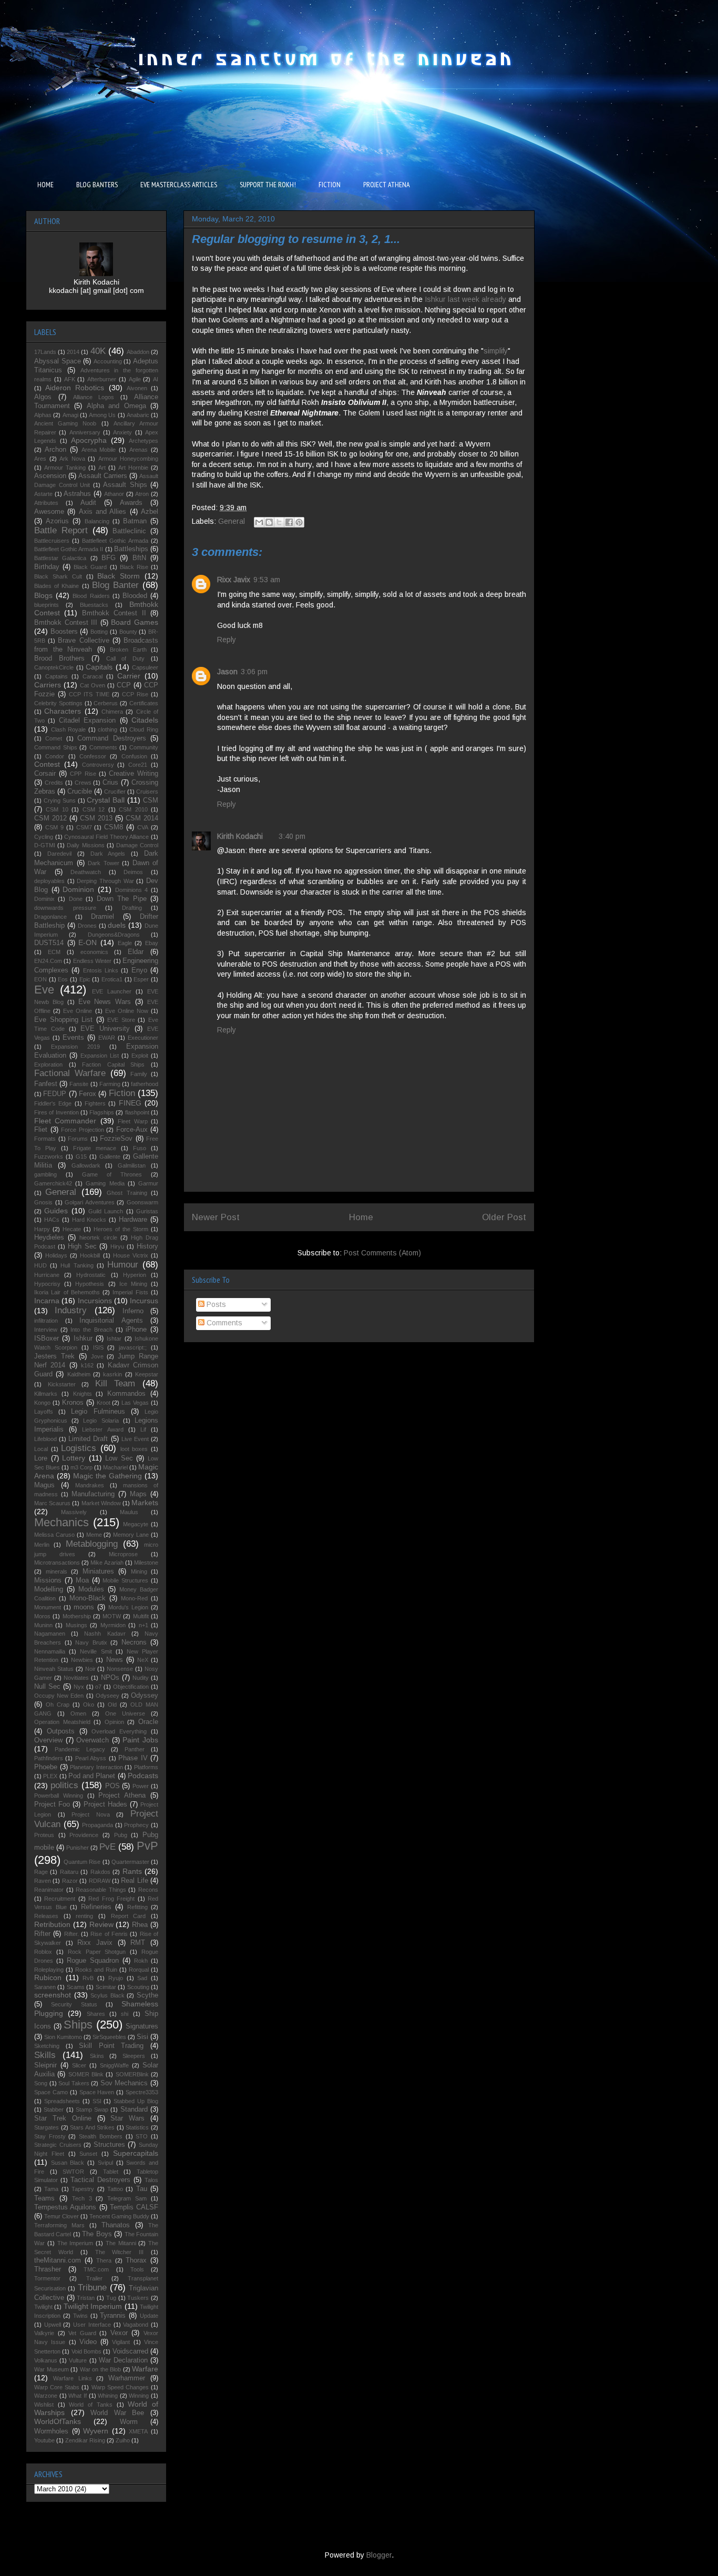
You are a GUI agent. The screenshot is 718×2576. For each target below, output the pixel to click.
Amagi (70, 415)
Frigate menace (95, 1148)
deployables (49, 881)
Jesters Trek (54, 1356)
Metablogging (92, 1544)
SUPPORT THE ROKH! (268, 185)
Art (102, 468)
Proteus (44, 1835)
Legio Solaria (101, 1421)
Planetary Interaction (96, 1767)
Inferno (133, 1311)
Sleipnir (45, 2065)
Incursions (95, 1301)
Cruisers (147, 792)
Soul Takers (74, 2083)
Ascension (50, 476)
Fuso (140, 1148)
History (147, 1246)
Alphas (43, 415)
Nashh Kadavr (105, 1634)
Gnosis (43, 1202)
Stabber (54, 2110)
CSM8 (114, 827)
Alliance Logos (94, 397)
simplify (496, 351)
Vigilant (121, 2342)
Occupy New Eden (59, 1696)
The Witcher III (120, 2252)
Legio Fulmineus (98, 1412)
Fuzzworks (49, 1157)
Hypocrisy (47, 1284)
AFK (70, 379)
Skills (45, 2055)
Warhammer (127, 2378)
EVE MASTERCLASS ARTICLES (179, 185)
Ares (40, 459)
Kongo (42, 1403)
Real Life (134, 1881)
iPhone (136, 1330)
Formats (45, 1139)
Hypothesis (90, 1284)
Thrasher (48, 2269)
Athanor (114, 494)
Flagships (102, 1112)
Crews (83, 783)
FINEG (130, 1103)
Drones (87, 926)
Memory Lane (131, 1535)
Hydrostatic (91, 1275)
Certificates (144, 703)
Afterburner (102, 379)
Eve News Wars (105, 1002)
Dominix (44, 899)
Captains (57, 676)
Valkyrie (44, 2333)
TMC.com (96, 2269)
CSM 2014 (142, 818)
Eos (63, 979)
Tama (51, 2189)
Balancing (97, 521)
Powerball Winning (59, 1796)
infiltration (46, 1321)
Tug (111, 2298)
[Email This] (259, 522)
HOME (45, 185)
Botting (99, 632)
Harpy (42, 1229)
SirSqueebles (109, 2037)
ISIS (98, 1347)
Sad (142, 1978)
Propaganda (98, 1825)
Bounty (128, 632)
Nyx (79, 1687)
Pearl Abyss (91, 1758)
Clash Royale (69, 729)
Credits (54, 783)
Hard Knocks (89, 1220)
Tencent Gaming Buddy (119, 2216)
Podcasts (143, 1776)
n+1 (143, 1625)
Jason (227, 672)
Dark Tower (104, 863)
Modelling (49, 1589)
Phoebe (46, 1767)
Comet (54, 738)
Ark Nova (72, 459)
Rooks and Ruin (96, 1970)
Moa (82, 1580)
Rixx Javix (234, 580)
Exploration (48, 1064)
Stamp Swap (92, 2110)
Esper (141, 979)
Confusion (134, 756)
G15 (81, 1157)
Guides (56, 1211)
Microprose (123, 1554)
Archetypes (143, 441)
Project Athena (122, 1796)
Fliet (41, 1130)
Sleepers (134, 2056)
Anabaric (138, 415)
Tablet (111, 2172)
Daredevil (59, 854)
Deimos (133, 872)
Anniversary (85, 432)
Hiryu (117, 1246)
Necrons (134, 1642)
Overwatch (93, 1740)
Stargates (47, 2127)
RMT (138, 1943)
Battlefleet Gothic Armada (115, 541)
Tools (137, 2269)
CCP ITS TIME (89, 694)
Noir (90, 1669)
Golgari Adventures (90, 1202)
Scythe (147, 1995)
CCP (124, 685)
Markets (145, 1503)
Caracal (93, 676)
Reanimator (49, 1890)
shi (125, 2014)
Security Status (74, 2004)
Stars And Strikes (92, 2127)
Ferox (88, 1094)
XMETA (138, 2431)
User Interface (92, 2325)
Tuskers (138, 2298)
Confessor (93, 756)
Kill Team (115, 1383)
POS (112, 1786)
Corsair (45, 774)
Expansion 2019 (75, 1047)
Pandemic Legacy (80, 1749)
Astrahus (77, 494)
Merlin (42, 1545)
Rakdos (100, 1872)
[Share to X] (279, 522)
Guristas (147, 1211)
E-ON (88, 942)
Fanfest (46, 1084)
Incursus (144, 1301)
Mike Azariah (107, 1563)
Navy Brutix (91, 1642)
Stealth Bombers (101, 2136)
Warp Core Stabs (57, 2387)
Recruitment (60, 1899)
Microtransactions (57, 1563)
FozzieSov (116, 1139)
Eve (44, 990)
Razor (70, 1881)
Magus (44, 1485)
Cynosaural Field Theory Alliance (106, 837)
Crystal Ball (106, 800)
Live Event (135, 1439)
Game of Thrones (112, 1174)
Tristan (86, 2298)
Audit (88, 503)
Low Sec (119, 1458)
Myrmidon (113, 1625)
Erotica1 (112, 979)
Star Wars (127, 2118)
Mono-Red (134, 1598)
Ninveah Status (54, 1669)
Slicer (79, 2065)
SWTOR (73, 2172)
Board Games (135, 622)
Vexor (119, 2333)
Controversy (98, 765)
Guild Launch (106, 1211)
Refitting (137, 1907)
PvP (147, 1846)
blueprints (47, 605)
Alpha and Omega (116, 406)
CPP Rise (83, 774)
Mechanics (61, 1522)
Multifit (141, 1616)
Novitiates (76, 1678)
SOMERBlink (132, 2074)
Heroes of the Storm (121, 1229)
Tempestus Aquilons (65, 2207)
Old (112, 1705)
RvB (88, 1978)
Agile (135, 379)
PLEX (50, 1776)
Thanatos (116, 2225)
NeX (143, 1660)
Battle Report (61, 530)
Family (139, 1074)
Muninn (43, 1625)
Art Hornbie (133, 468)
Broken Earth (128, 650)
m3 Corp (81, 1467)
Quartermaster (130, 1862)
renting (84, 1916)
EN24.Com (48, 961)
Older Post (504, 1217)
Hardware (133, 1220)
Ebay (152, 943)
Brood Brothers (59, 658)
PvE (107, 1847)
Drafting (132, 908)
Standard (134, 2110)
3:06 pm (254, 672)
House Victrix (131, 1255)
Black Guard (90, 567)
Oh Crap (58, 1705)
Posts (215, 1304)
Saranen (45, 1987)
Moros (42, 1616)
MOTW (112, 1616)
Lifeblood (45, 1439)
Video (88, 2342)
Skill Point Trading (111, 2046)
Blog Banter (115, 585)
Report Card (129, 1916)
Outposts (61, 1731)
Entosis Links (101, 970)
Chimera (112, 712)
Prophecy (136, 1825)
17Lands (45, 352)
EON (40, 979)
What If (78, 2396)
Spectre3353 (142, 2092)
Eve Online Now (127, 1011)
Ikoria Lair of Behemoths (67, 1292)
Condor (55, 756)
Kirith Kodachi (240, 836)
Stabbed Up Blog (136, 2101)
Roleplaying (49, 1970)
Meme (94, 1535)
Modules (91, 1589)
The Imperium (75, 2243)
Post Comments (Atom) (382, 1253)
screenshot (53, 1995)
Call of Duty (126, 658)
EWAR (107, 1038)
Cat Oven (93, 685)
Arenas (139, 450)
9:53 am (267, 580)
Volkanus (46, 2360)
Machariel (115, 1467)
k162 (87, 1365)
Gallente (110, 1157)
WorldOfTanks (58, 2421)
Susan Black (68, 2163)
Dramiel (102, 917)
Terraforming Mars (59, 2225)
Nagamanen (50, 1634)
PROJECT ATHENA (387, 185)
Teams (44, 2198)
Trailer (94, 2278)
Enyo (139, 970)
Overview (48, 1740)
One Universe (125, 1713)
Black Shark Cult (58, 576)
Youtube (44, 2440)
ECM (54, 952)
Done (76, 899)
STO (142, 2136)
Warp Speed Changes (120, 2387)
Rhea (140, 1925)
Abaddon (138, 352)
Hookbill (90, 1255)
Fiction (122, 1093)
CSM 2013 (96, 818)
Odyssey (145, 1696)
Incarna (47, 1301)
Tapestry (83, 2189)
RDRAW (100, 1881)
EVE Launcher (112, 991)
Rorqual (139, 1970)
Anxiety (122, 432)
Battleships (131, 549)
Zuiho (123, 2440)
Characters (63, 711)
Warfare (145, 2369)
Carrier (129, 676)
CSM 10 (57, 809)
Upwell (53, 2325)
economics (94, 952)
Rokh (141, 1961)
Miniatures (98, 1571)
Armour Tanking (65, 468)
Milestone (146, 1563)
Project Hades (105, 1804)
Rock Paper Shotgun (97, 1952)
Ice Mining (133, 1284)
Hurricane (47, 1275)
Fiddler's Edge (53, 1103)
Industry (71, 1310)
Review (101, 1924)
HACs (52, 1220)
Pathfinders (49, 1758)
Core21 (138, 765)
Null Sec (47, 1687)
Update (149, 2316)
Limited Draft (88, 1439)
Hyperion (135, 1275)
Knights (83, 1394)
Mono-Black (88, 1598)
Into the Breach (91, 1330)
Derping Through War (105, 881)
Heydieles (49, 1238)
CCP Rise (135, 694)
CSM (151, 800)
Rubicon (48, 1977)
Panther (135, 1749)
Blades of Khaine (57, 586)
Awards (131, 503)
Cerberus (106, 703)
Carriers (48, 685)
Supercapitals (136, 2153)
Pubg (121, 1835)
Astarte (43, 494)
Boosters (64, 632)
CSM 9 (54, 827)
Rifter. (71, 1934)
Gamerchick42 (53, 1183)
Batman (135, 521)
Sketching (47, 2046)
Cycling (44, 837)
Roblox (43, 1952)
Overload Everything (119, 1731)
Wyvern (96, 2431)
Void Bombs (86, 2351)
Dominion (78, 889)
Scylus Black (107, 1995)
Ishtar (114, 1338)
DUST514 (49, 943)
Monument (48, 1607)
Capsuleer (145, 667)
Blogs (43, 595)
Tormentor (47, 2278)
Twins (80, 2316)
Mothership (77, 1616)
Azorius (57, 521)
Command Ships (56, 747)
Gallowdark (86, 1165)
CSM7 (84, 827)
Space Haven (97, 2092)
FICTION (330, 185)
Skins (97, 2056)
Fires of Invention (57, 1112)
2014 (73, 352)
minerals (57, 1571)
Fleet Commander (65, 1121)
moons (84, 1607)
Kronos (73, 1403)
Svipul (105, 2163)
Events (73, 1038)
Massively (74, 1512)
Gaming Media (105, 1183)
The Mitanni (121, 2243)
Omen (78, 1713)
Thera (104, 2260)
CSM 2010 (133, 809)
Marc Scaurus (52, 1503)
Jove (97, 1356)
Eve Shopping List (63, 1020)
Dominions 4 (132, 890)
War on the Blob (101, 2369)
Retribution (52, 1924)
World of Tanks (90, 2405)
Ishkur (83, 1338)
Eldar (136, 952)
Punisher (78, 1848)
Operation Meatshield (62, 1722)
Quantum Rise (82, 1862)
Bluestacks (94, 605)
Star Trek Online (63, 2118)
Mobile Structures (125, 1580)
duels (117, 925)
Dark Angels (108, 854)
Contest (47, 764)
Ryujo (116, 1978)
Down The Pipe (122, 899)
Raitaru (69, 1872)
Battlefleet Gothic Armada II (69, 549)
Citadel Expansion (87, 721)
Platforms (146, 1767)
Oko (89, 1705)
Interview (46, 1330)
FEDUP (55, 1094)
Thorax (136, 2260)
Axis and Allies (103, 512)
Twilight (43, 2307)
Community (144, 747)
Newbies (82, 1660)
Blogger (379, 2555)
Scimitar (106, 1987)
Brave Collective (83, 641)
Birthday (47, 567)
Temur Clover (61, 2216)
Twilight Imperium (93, 2306)
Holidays (56, 1255)
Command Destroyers (111, 738)
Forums (78, 1139)
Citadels (145, 720)
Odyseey (107, 1696)
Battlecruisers (52, 541)
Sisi (142, 2037)
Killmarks (46, 1394)
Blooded (135, 596)
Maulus (129, 1512)
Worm (129, 2422)
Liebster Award (102, 1429)
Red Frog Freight (111, 1899)
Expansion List (100, 1056)
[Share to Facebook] (289, 522)
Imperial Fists (130, 1292)
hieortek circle (98, 1238)
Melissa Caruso (54, 1535)
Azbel (150, 512)
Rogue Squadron (93, 1961)
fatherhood (145, 1084)
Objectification (131, 1687)
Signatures (142, 2026)
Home (361, 1217)
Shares (96, 2014)
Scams (76, 1987)
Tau (142, 2189)
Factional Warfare (70, 1073)
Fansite (79, 1084)
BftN (139, 558)
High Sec (82, 1246)
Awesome (49, 512)
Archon (55, 450)
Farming (110, 1084)
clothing (107, 729)
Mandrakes (90, 1485)
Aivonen (137, 388)
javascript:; (133, 1347)
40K (98, 351)
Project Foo (52, 1804)
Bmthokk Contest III (66, 623)
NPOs (110, 1678)
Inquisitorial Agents (111, 1321)
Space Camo (51, 2092)
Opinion (114, 1722)
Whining (108, 2396)
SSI (97, 2101)
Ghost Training (127, 1193)
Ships (78, 2025)
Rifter (42, 1934)
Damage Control (137, 845)
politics (64, 1785)
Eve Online (78, 1011)
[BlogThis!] (269, 522)
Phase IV (133, 1758)
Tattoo (115, 2189)
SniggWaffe (114, 2065)
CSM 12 (94, 809)
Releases (46, 1916)
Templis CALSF (134, 2207)
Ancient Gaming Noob (65, 423)
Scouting (138, 1987)
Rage (41, 1872)
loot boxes (134, 1449)
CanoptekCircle (54, 667)
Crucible (80, 792)
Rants (132, 1871)
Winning (139, 2396)
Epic (85, 979)
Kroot (104, 1403)
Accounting (108, 361)
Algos (43, 397)
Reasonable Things (101, 1890)
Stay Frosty (50, 2136)
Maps (138, 1494)
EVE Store (121, 1020)
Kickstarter (62, 1384)
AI (156, 379)
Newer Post (216, 1217)
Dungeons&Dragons (114, 935)
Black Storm (119, 576)
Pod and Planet (92, 1776)
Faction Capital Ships (113, 1064)
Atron (142, 494)
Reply (227, 640)
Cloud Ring (144, 729)
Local (41, 1449)
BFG (109, 558)
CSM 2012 (50, 818)
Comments (223, 1323)
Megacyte (136, 1524)
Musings (76, 1625)
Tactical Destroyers (100, 2180)
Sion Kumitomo (63, 2037)
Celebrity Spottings (58, 703)
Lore (41, 1458)
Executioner (143, 1038)
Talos (151, 2180)
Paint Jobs (140, 1740)
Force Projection (83, 1130)
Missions (48, 1580)
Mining (139, 1571)
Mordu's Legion (128, 1607)
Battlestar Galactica (60, 558)
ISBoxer (47, 1338)
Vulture (78, 2360)
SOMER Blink (86, 2074)
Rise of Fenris (109, 1934)
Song (41, 2083)
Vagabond (136, 2325)
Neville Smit (96, 1651)
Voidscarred (130, 2351)
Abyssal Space (58, 361)
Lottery (74, 1458)
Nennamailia (50, 1651)
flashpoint (137, 1112)
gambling (45, 1174)
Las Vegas (135, 1403)
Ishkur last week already (465, 299)
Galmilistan (132, 1165)
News (115, 1660)
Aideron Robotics (75, 388)
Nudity (141, 1678)
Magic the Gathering (107, 1476)
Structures (109, 2145)
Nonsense (120, 1669)
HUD (40, 1265)
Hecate (72, 1229)
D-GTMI (45, 845)
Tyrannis (113, 2316)
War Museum (52, 2369)
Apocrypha (89, 440)
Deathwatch (86, 872)
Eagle (125, 943)
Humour (123, 1265)
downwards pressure (65, 908)
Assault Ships (125, 485)
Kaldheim (79, 1374)
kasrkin (112, 1374)
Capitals (99, 667)
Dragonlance (50, 917)
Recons (148, 1890)
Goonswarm (142, 1202)
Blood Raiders (91, 596)
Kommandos (126, 1394)
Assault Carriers (103, 476)
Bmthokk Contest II (114, 613)
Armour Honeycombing (129, 459)
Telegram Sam (127, 2198)
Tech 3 (82, 2198)
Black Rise (134, 567)
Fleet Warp (132, 1121)
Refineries (96, 1907)
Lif (143, 1429)
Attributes (46, 503)
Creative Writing (134, 774)
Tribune (92, 2288)
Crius (110, 783)
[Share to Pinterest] (299, 522)
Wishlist (44, 2405)
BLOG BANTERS (97, 185)
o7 (98, 1687)
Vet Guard (82, 2333)
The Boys (97, 2234)
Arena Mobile (99, 450)
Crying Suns (60, 800)
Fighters (95, 1103)
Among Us (102, 415)
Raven (43, 1881)
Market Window (101, 1503)
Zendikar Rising (85, 2440)
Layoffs (44, 1412)
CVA (143, 827)
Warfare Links (73, 2378)
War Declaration (123, 2360)
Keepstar (147, 1374)
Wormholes (51, 2431)
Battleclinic (129, 531)
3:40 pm (292, 836)
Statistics (137, 2127)
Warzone (46, 2396)
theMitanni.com (58, 2260)
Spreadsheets (62, 2101)
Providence (84, 1835)
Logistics (79, 1448)
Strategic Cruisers (58, 2145)
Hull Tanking (77, 1265)
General (232, 521)
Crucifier (115, 792)
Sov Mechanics (124, 2083)
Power (141, 1786)
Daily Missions (85, 845)
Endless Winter (92, 961)
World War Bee (117, 2413)
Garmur (148, 1183)
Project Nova (91, 1814)
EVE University (105, 1029)
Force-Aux (132, 1130)
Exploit (140, 1056)
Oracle (148, 1722)
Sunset (88, 2154)
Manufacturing (93, 1494)
